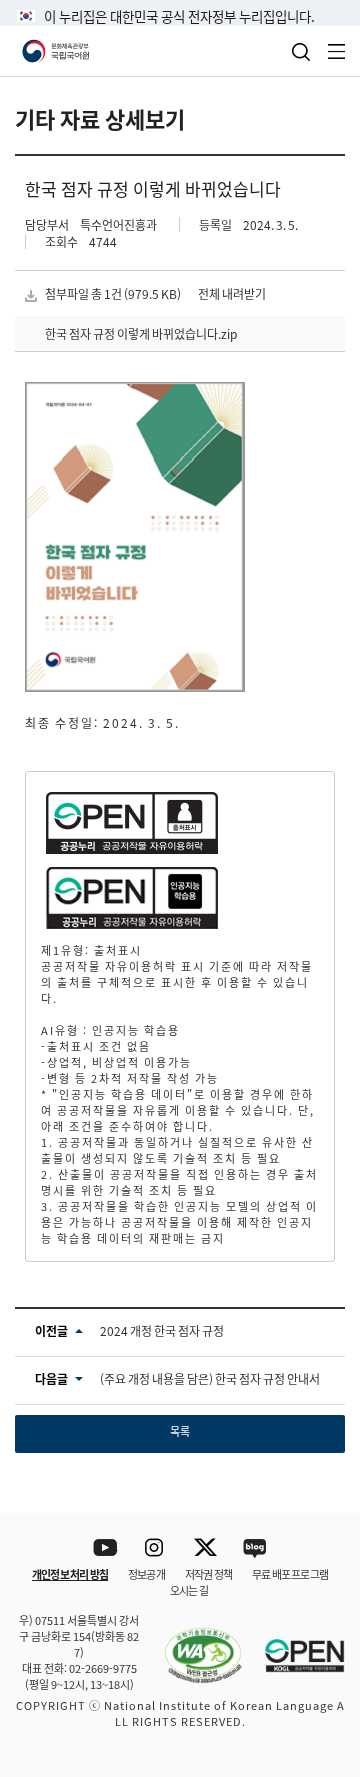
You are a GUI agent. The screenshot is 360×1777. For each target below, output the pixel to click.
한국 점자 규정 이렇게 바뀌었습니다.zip (141, 333)
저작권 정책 (208, 1574)
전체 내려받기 (232, 293)
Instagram (155, 1548)
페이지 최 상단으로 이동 (319, 1487)
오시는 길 (189, 1590)
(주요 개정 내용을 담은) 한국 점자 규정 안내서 (210, 1378)
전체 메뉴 (337, 51)
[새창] (193, 1644)
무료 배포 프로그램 (290, 1574)
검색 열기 (301, 52)
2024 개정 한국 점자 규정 (162, 1330)
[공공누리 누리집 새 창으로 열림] (295, 1644)
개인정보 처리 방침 (70, 1574)
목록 (180, 1431)
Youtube (105, 1548)
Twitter (205, 1548)
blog (255, 1548)
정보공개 (146, 1574)
